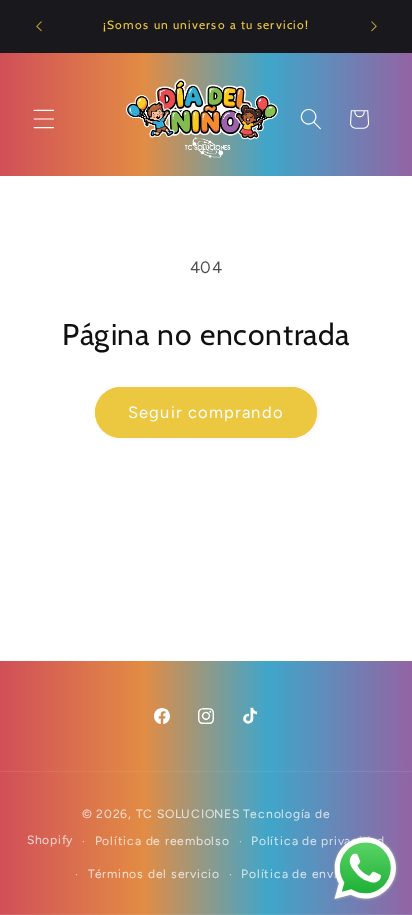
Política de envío (293, 874)
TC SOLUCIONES (188, 814)
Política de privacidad (318, 841)
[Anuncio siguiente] (374, 27)
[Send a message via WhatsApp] (365, 868)
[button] (44, 119)
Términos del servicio (154, 874)
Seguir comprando (206, 412)
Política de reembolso (162, 841)
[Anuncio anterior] (39, 27)
